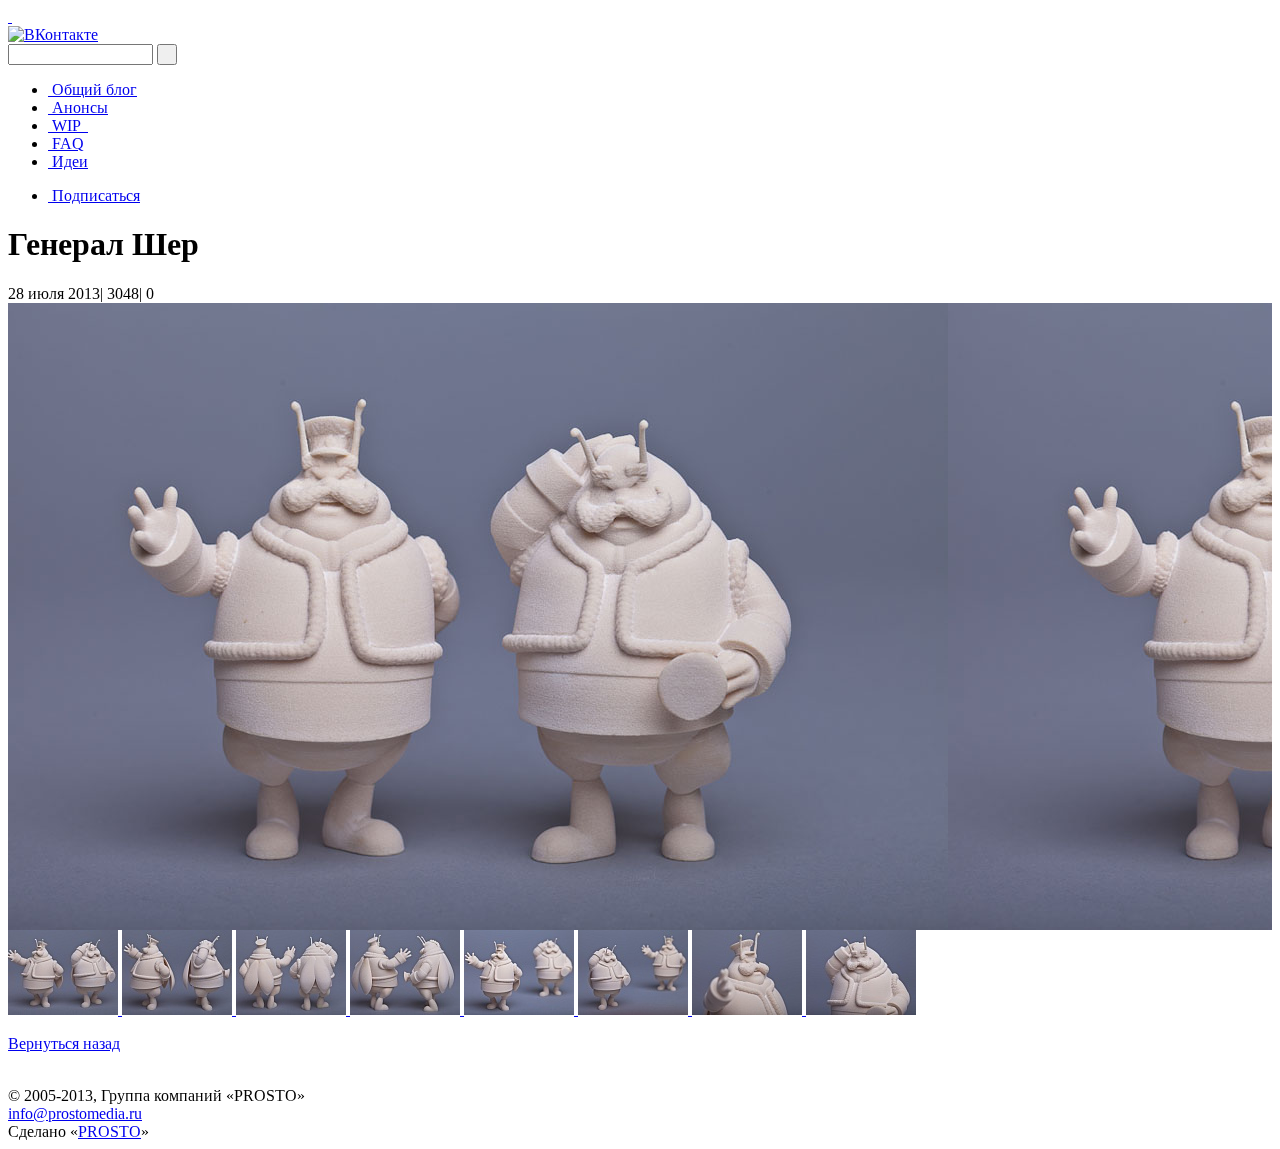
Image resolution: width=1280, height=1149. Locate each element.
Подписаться (96, 195)
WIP (68, 125)
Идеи (70, 161)
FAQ (68, 143)
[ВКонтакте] (53, 34)
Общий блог (94, 89)
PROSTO (109, 1131)
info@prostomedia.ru (75, 1113)
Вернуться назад (64, 1043)
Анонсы (80, 107)
